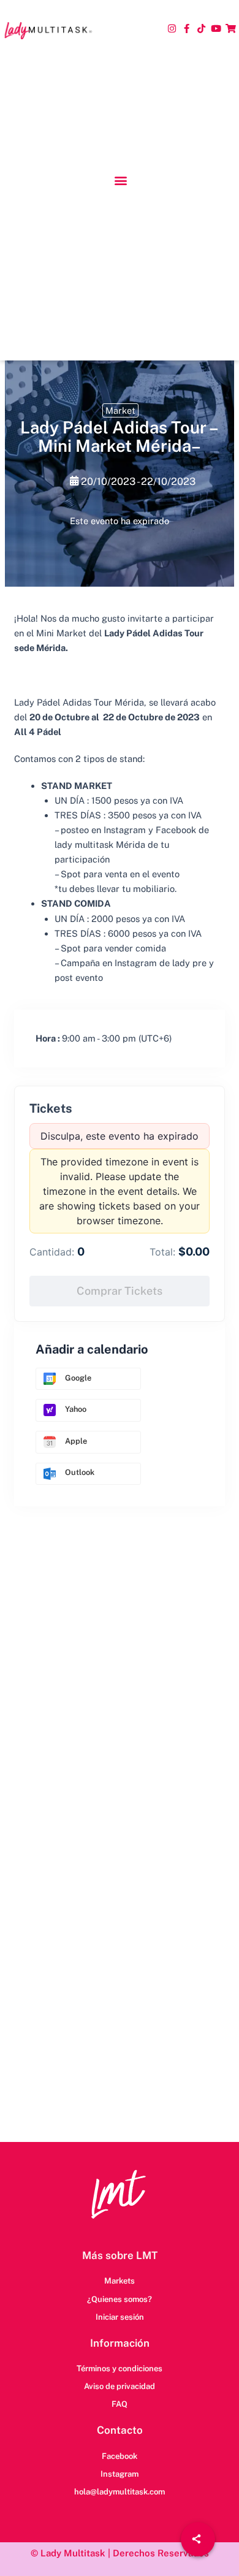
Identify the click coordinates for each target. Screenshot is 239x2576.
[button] (120, 181)
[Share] (198, 2539)
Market (120, 410)
